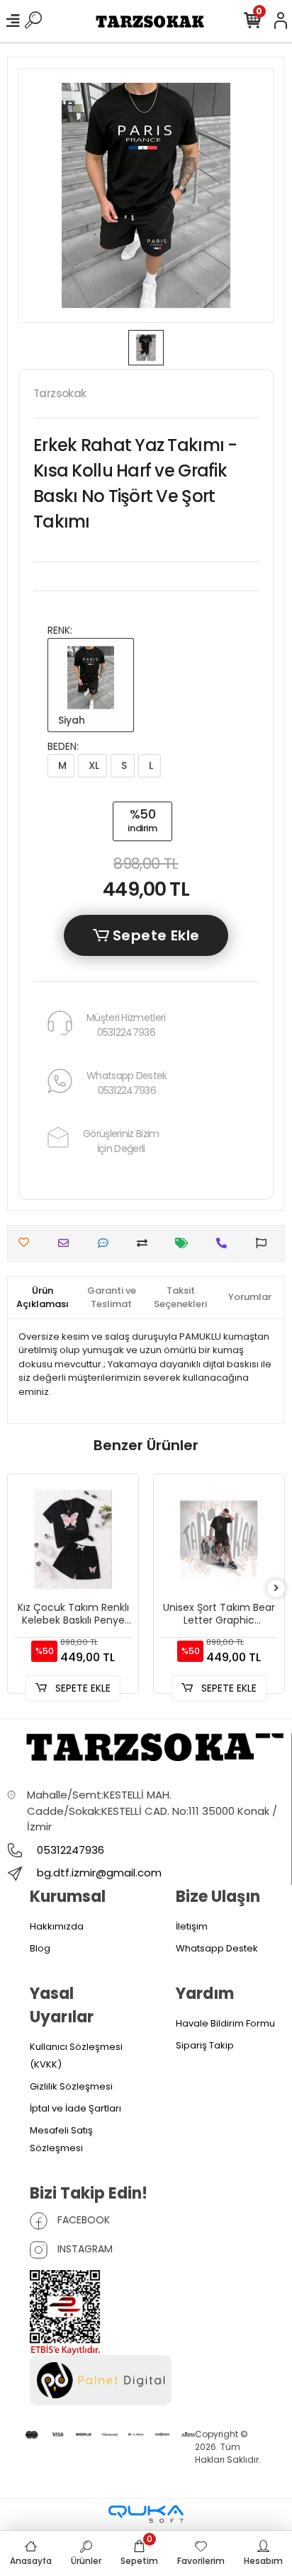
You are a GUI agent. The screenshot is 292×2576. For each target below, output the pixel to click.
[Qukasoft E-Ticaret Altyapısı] (146, 2514)
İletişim (192, 1926)
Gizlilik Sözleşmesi (71, 2086)
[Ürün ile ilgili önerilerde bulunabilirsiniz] (265, 1243)
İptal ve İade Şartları (75, 2108)
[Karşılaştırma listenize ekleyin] (146, 1243)
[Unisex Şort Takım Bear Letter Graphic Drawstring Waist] (219, 1539)
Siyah (70, 720)
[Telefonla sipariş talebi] (225, 1243)
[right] (276, 1589)
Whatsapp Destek (217, 1948)
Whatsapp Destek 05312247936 (127, 1083)
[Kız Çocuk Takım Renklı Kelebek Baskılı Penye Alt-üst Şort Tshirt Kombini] (73, 1539)
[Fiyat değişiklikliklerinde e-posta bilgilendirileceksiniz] (185, 1243)
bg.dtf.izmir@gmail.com (99, 1873)
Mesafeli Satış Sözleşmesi (61, 2139)
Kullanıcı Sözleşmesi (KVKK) (76, 2056)
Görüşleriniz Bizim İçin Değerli (121, 1141)
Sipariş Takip (205, 2045)
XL (92, 765)
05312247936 (69, 1850)
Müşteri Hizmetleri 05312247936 (126, 1025)
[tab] (43, 1298)
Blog (40, 1948)
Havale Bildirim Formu (225, 2023)
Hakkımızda (57, 1926)
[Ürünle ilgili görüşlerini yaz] (107, 1243)
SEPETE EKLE (82, 1688)
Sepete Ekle (155, 935)
